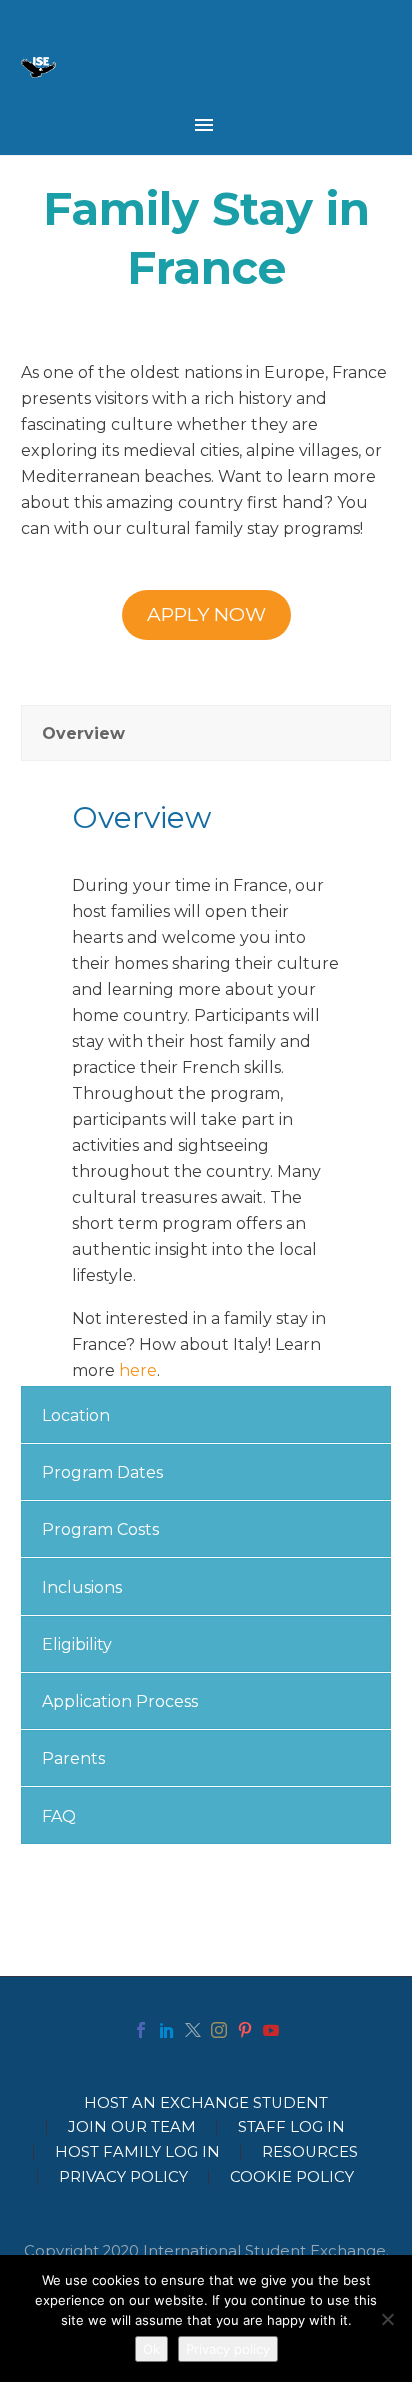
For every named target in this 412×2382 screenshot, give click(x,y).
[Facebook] (141, 2030)
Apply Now (206, 614)
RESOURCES (310, 2152)
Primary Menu (204, 125)
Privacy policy (228, 2349)
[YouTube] (271, 2030)
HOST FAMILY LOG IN (137, 2152)
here (138, 1370)
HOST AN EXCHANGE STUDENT (206, 2103)
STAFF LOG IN (291, 2127)
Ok (151, 2349)
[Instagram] (219, 2030)
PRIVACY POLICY (123, 2177)
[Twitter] (193, 2030)
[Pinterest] (245, 2030)
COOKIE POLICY (292, 2177)
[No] (387, 2319)
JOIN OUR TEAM (132, 2127)
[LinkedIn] (167, 2030)
